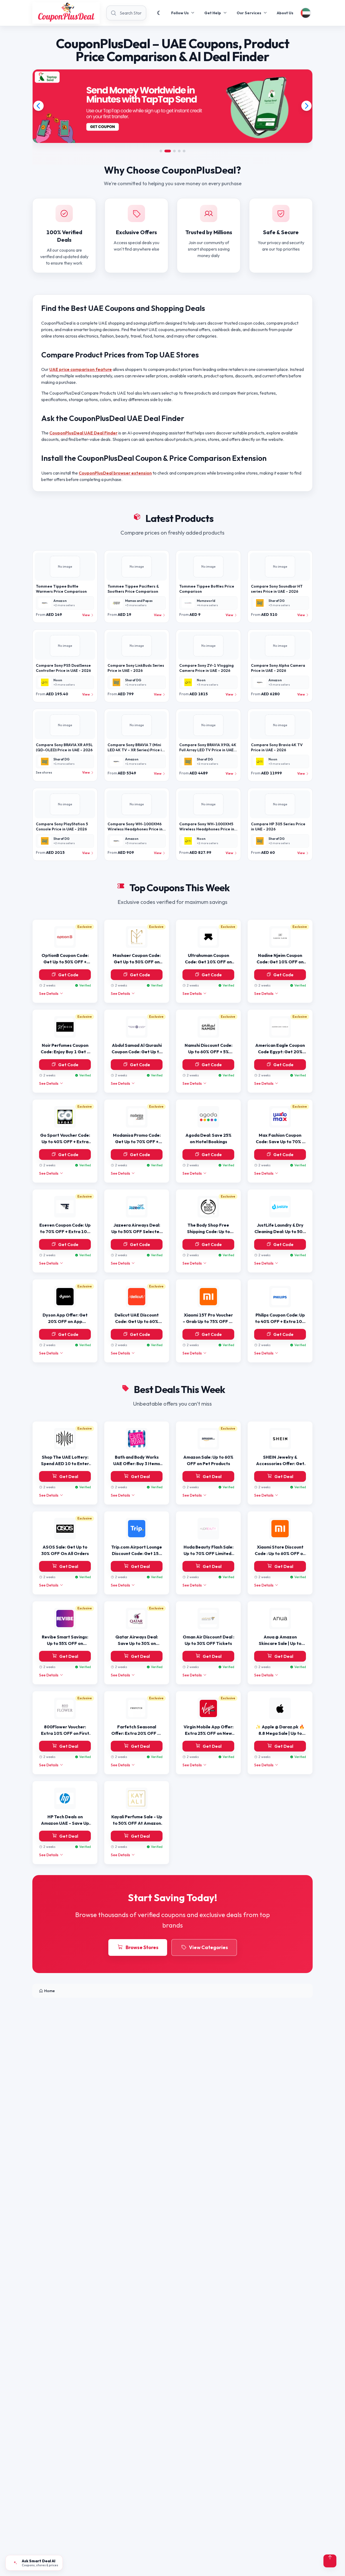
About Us (285, 13)
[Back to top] (330, 2561)
